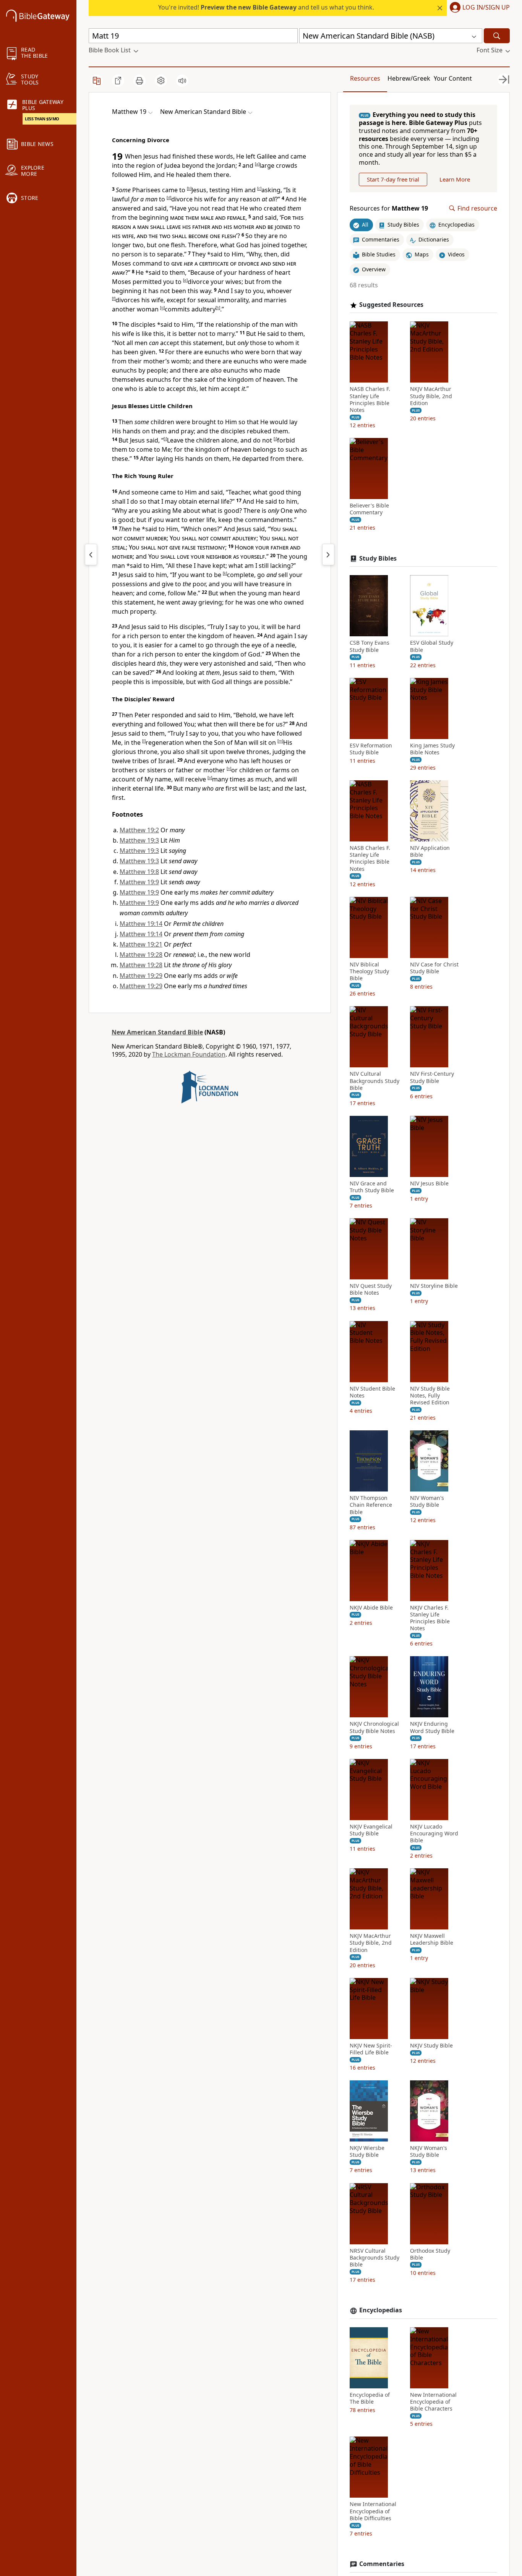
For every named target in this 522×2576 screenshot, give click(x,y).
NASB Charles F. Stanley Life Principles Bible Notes (370, 400)
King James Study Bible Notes (432, 749)
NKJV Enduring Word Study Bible (432, 1727)
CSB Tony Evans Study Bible (370, 646)
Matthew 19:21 (141, 944)
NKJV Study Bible (431, 2046)
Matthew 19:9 (139, 882)
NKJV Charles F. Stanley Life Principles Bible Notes (430, 1618)
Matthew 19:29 (141, 976)
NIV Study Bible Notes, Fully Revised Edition (430, 1396)
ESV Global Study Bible (432, 646)
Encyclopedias (381, 2310)
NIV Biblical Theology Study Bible (369, 971)
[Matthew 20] (328, 554)
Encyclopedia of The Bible (370, 2398)
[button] (478, 8)
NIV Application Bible (430, 851)
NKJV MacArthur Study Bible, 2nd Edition (431, 396)
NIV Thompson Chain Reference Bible (371, 1505)
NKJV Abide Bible (371, 1608)
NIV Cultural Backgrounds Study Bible (374, 1081)
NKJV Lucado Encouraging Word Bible (434, 1834)
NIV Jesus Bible (429, 1183)
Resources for (389, 208)
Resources (365, 78)
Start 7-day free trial (393, 179)
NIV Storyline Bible (434, 1286)
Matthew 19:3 (139, 840)
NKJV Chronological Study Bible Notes (374, 1727)
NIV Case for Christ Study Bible (434, 968)
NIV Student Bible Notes (372, 1392)
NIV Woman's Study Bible (427, 1501)
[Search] (497, 36)
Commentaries (382, 2564)
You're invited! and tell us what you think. (266, 7)
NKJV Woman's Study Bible (429, 2151)
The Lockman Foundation (189, 1054)
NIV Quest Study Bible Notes (371, 1289)
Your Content (453, 78)
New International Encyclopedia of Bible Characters (433, 2402)
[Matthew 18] (91, 554)
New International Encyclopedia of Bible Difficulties (373, 2511)
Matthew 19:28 (141, 955)
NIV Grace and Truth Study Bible (372, 1187)
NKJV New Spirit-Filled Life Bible (371, 2049)
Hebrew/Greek (409, 78)
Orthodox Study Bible (430, 2254)
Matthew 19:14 (141, 924)
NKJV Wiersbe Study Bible (367, 2151)
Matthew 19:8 (139, 872)
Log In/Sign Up (486, 8)
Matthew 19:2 (139, 830)
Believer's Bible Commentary (369, 509)
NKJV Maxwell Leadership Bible (432, 1939)
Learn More (455, 179)
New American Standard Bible (157, 1032)
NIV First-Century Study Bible (432, 1077)
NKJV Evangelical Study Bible (371, 1830)
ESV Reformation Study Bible (371, 749)
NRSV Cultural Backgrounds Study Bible (374, 2258)
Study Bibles (378, 558)
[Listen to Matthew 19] (182, 81)
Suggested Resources (391, 305)
